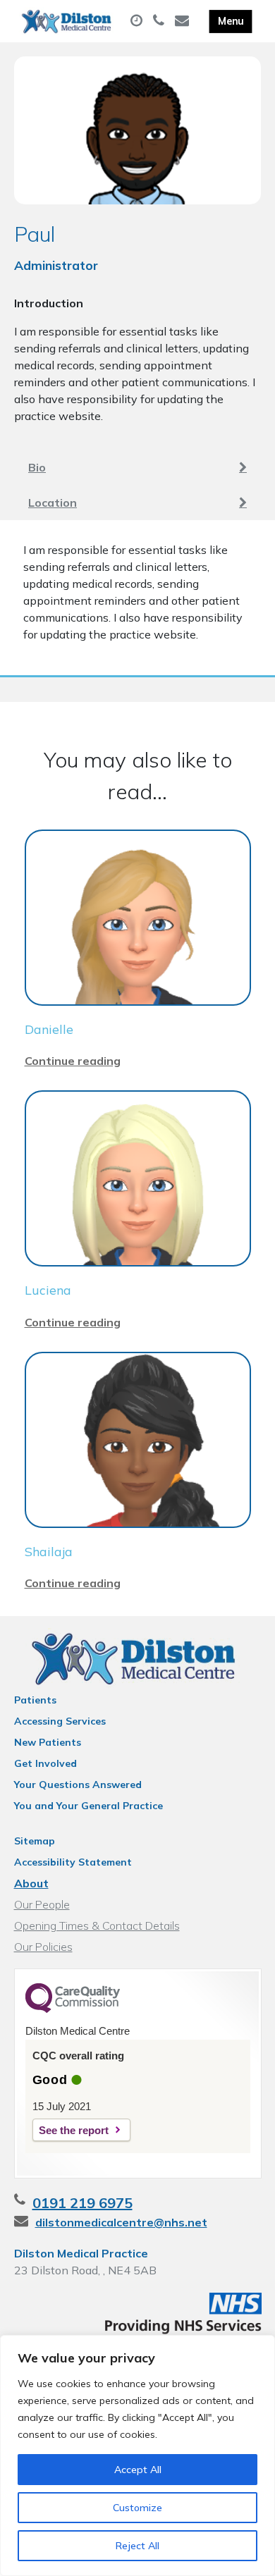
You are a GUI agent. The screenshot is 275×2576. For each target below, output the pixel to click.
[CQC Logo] (73, 2009)
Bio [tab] (37, 467)
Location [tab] (53, 503)
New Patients (48, 1742)
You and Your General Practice (88, 1806)
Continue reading (73, 1061)
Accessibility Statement (73, 1862)
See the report (74, 2130)
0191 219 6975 (82, 2203)
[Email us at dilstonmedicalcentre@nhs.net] (184, 21)
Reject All (137, 2546)
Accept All (138, 2470)
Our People (42, 1904)
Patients (35, 1700)
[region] (137, 2455)
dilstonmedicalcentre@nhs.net (121, 2222)
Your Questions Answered (78, 1785)
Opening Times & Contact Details (97, 1925)
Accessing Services (60, 1721)
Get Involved (45, 1763)
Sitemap (35, 1841)
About (31, 1883)
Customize (137, 2508)
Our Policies (43, 1947)
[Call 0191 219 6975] (160, 21)
